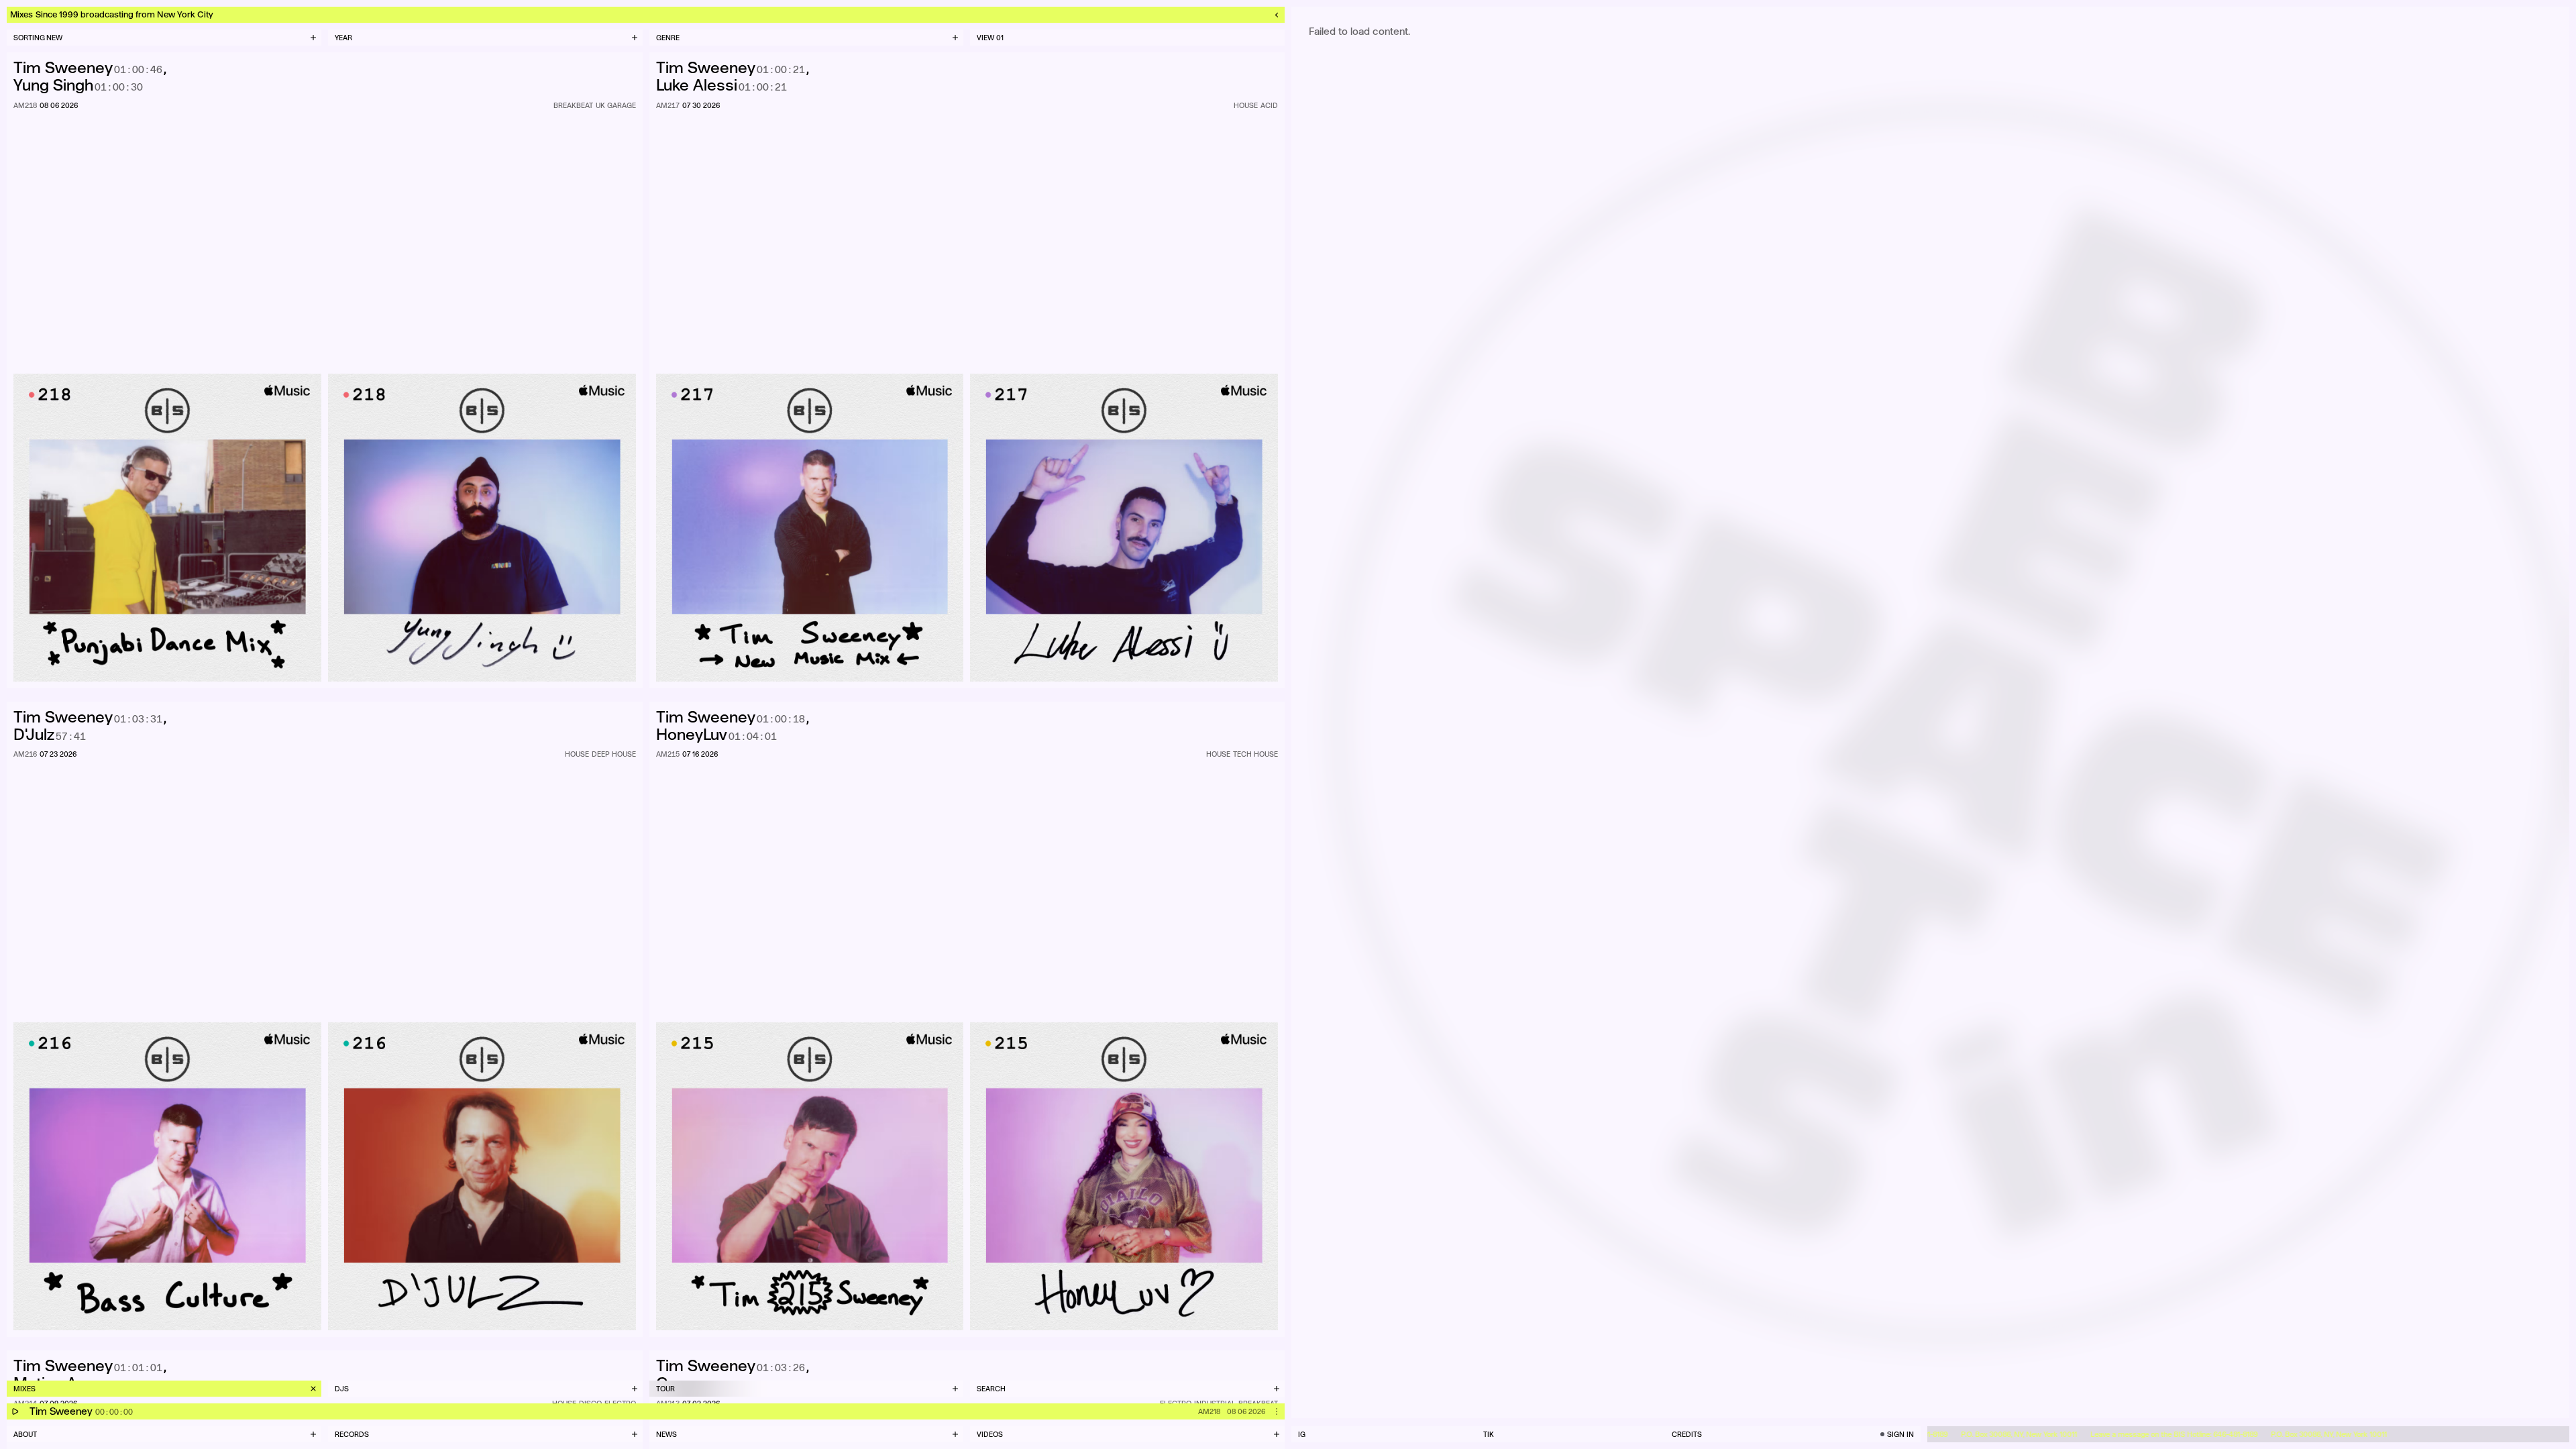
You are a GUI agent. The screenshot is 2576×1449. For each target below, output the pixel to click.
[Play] (15, 1411)
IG (1302, 1434)
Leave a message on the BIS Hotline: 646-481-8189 (2125, 1434)
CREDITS (1687, 1434)
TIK (1489, 1434)
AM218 (1209, 1411)
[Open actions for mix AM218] (1277, 1411)
